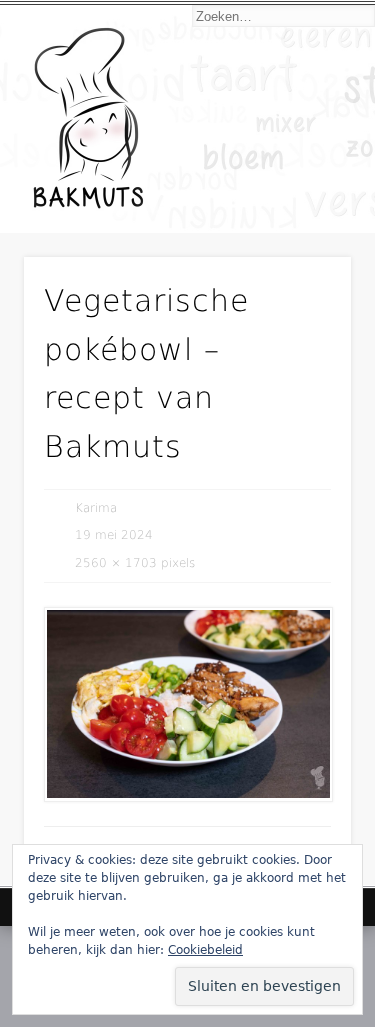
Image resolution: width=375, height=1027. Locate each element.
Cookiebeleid (205, 950)
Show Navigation (303, 182)
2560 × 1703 (116, 563)
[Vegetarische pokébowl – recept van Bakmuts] (187, 704)
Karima (96, 508)
